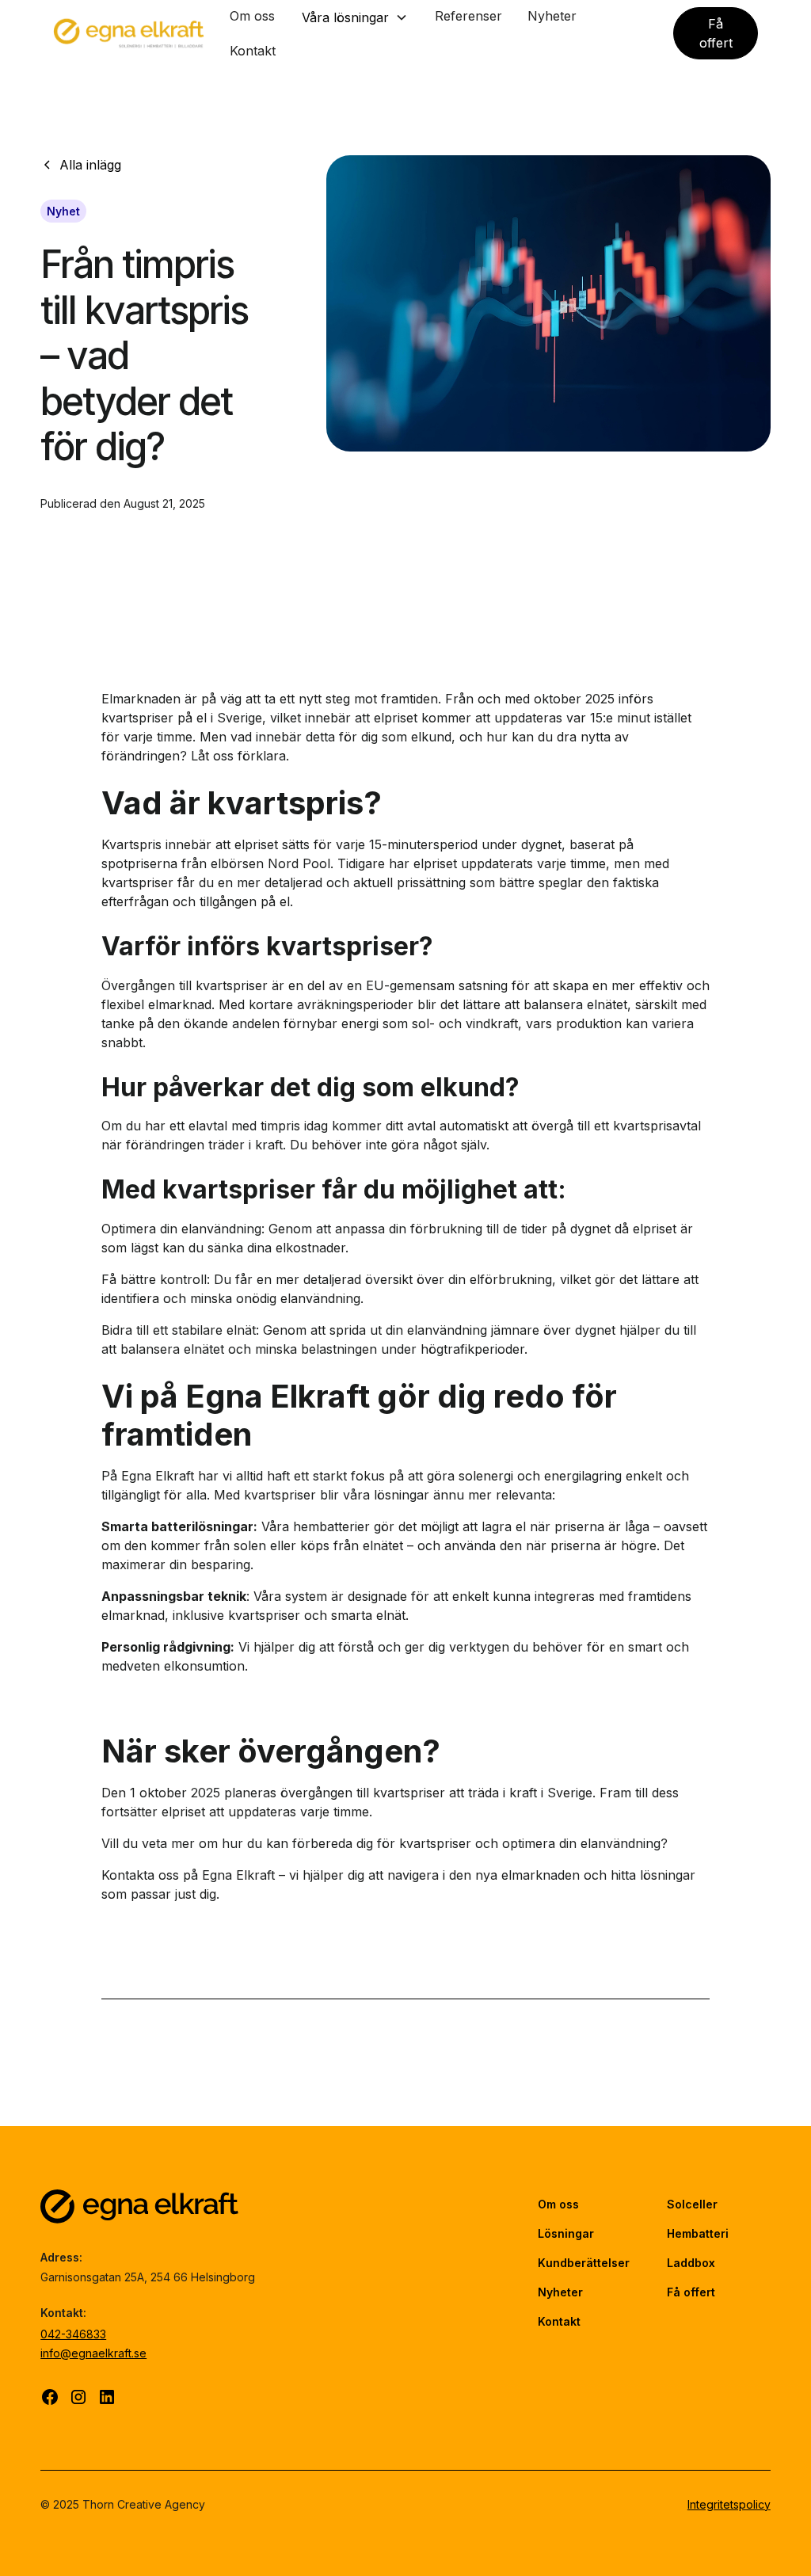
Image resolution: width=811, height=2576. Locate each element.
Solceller (692, 2204)
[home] (129, 33)
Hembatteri (698, 2233)
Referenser (468, 16)
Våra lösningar (345, 17)
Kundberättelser (584, 2263)
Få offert (716, 33)
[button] (355, 17)
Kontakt (253, 51)
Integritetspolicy (729, 2504)
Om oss (252, 16)
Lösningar (566, 2233)
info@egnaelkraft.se (93, 2353)
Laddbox (691, 2263)
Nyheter (552, 16)
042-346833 (73, 2334)
